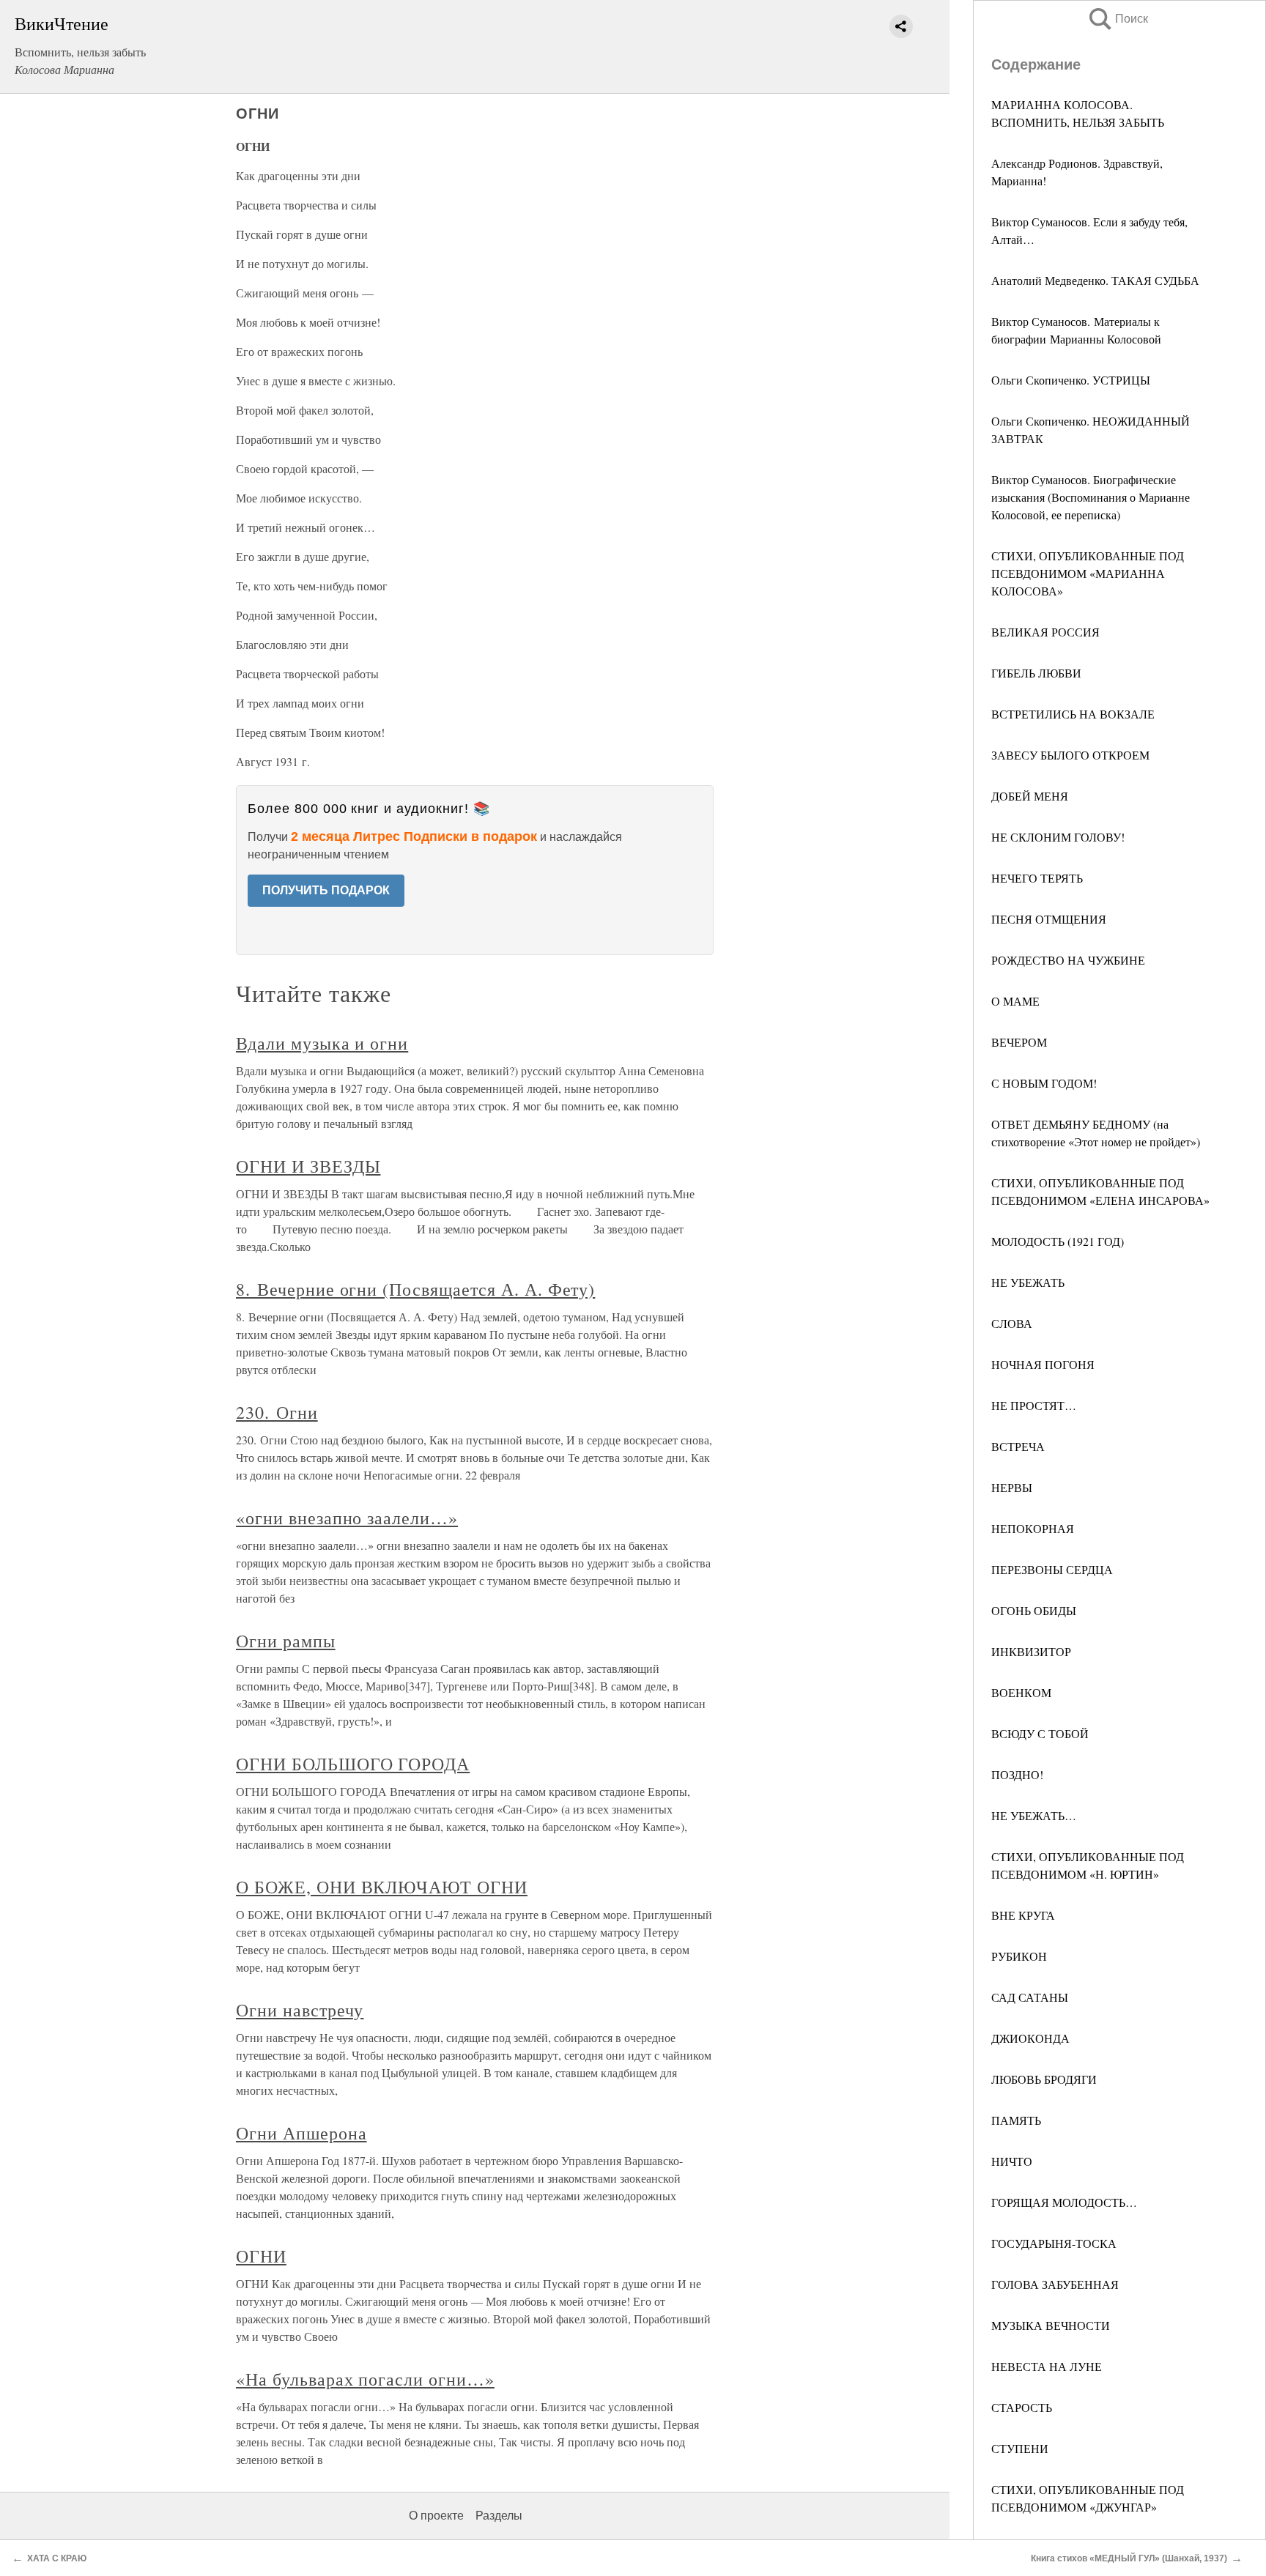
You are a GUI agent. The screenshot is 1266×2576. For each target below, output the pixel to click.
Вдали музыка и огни (322, 1043)
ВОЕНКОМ (1021, 1692)
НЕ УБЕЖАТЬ (1028, 1282)
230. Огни (277, 1412)
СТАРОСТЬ (1022, 2407)
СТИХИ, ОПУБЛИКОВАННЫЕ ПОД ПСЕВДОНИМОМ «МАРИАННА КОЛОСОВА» (1088, 573)
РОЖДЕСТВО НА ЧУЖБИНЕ (1068, 960)
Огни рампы (286, 1641)
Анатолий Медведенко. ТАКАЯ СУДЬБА (1095, 280)
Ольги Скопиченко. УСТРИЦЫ (1071, 380)
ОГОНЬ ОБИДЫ (1034, 1610)
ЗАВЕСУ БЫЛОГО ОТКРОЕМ (1070, 755)
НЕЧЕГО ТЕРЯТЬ (1037, 878)
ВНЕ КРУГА (1023, 1915)
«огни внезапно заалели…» (347, 1518)
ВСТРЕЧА (1018, 1446)
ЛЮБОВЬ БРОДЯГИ (1044, 2079)
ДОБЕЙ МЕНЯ (1030, 796)
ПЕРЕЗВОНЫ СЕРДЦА (1052, 1569)
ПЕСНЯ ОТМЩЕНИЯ (1049, 919)
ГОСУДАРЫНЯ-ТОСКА (1054, 2243)
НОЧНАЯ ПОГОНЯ (1043, 1364)
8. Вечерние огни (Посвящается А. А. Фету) (415, 1289)
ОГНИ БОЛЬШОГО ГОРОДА (353, 1764)
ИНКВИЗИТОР (1031, 1651)
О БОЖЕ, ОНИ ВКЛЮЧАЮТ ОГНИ (382, 1887)
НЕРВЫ (1012, 1487)
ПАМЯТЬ (1016, 2120)
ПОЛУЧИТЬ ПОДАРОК (326, 890)
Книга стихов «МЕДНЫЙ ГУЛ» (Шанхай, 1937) (1129, 2558)
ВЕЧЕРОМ (1019, 1042)
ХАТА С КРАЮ (57, 2558)
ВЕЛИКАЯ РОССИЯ (1045, 632)
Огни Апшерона (301, 2133)
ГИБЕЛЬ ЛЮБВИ (1036, 673)
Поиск (1117, 19)
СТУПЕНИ (1020, 2448)
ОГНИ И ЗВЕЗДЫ (308, 1166)
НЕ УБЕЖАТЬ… (1034, 1815)
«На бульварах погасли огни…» (365, 2379)
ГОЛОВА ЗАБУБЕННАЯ (1055, 2284)
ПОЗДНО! (1017, 1774)
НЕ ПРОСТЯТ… (1034, 1405)
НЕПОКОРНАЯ (1033, 1528)
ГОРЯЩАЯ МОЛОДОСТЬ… (1064, 2202)
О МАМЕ (1015, 1001)
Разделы (499, 2516)
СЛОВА (1012, 1323)
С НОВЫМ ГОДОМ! (1044, 1083)
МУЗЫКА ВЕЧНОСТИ (1051, 2325)
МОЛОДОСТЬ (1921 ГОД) (1058, 1241)
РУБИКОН (1019, 1956)
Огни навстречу (300, 2010)
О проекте (436, 2516)
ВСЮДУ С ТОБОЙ (1040, 1733)
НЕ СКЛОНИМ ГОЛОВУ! (1058, 837)
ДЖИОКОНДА (1030, 2038)
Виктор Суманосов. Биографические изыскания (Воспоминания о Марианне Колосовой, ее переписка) (1091, 497)
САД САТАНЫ (1030, 1997)
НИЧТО (1012, 2161)
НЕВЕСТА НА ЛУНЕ (1047, 2366)
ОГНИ (261, 2256)
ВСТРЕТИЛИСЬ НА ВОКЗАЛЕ (1073, 714)
